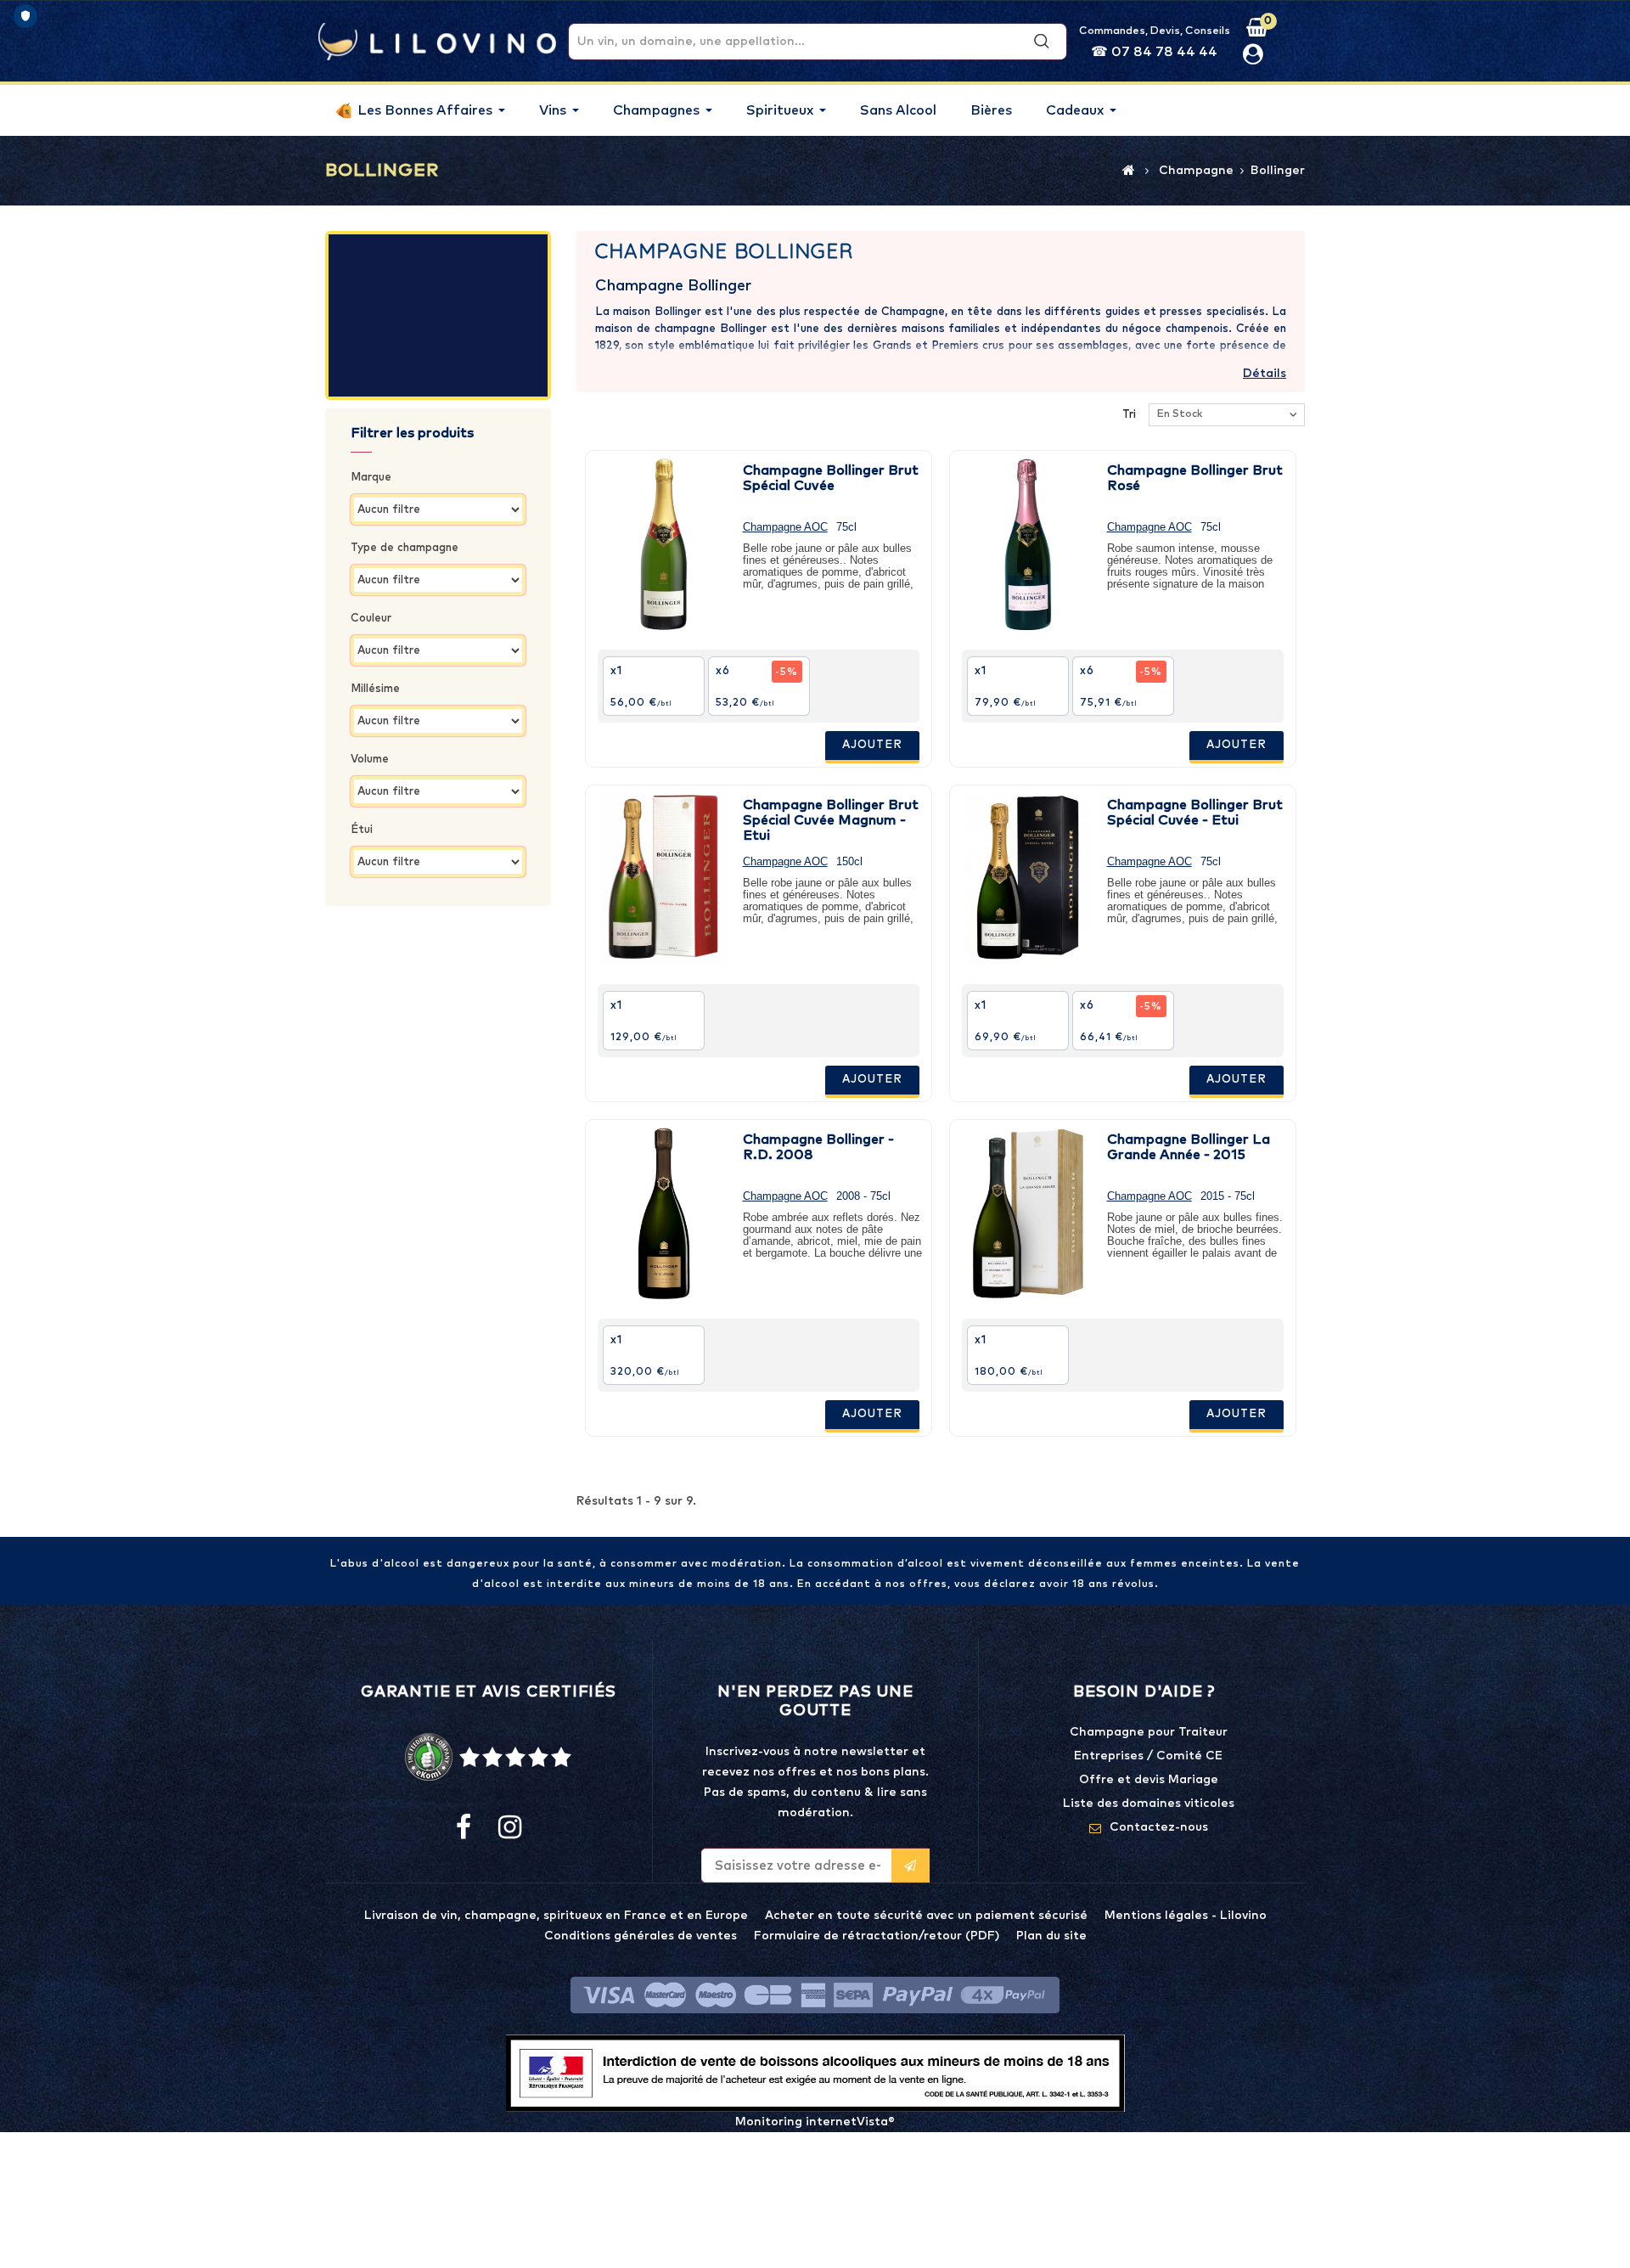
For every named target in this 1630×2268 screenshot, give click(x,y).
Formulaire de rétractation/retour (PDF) (877, 1936)
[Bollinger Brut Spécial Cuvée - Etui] (1028, 879)
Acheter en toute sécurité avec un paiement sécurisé (926, 1916)
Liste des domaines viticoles (1149, 1804)
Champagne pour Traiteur (1149, 1732)
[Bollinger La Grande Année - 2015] (1028, 1213)
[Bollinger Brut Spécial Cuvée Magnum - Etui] (664, 879)
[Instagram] (509, 1828)
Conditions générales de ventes (641, 1936)
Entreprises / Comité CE (1148, 1756)
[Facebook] (464, 1828)
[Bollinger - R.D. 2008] (664, 1213)
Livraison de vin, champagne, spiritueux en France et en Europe (556, 1916)
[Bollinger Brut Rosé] (1028, 544)
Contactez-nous (1159, 1827)
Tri (1129, 415)
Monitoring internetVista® (815, 2122)
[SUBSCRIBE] (911, 1866)
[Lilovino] (437, 41)
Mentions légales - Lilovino (1186, 1916)
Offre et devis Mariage (1149, 1780)
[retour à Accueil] (1129, 170)
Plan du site (1051, 1936)
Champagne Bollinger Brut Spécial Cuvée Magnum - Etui (831, 820)
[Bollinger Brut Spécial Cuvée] (664, 544)
